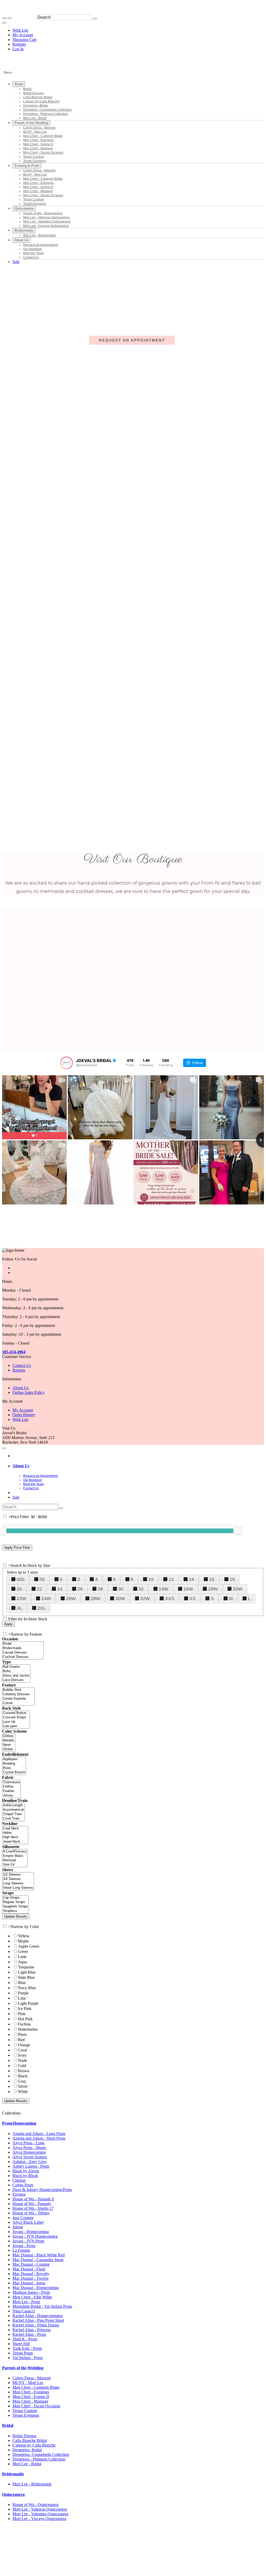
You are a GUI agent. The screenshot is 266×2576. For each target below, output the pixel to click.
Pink (22, 2014)
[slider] (238, 1531)
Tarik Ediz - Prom (27, 2348)
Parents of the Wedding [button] (23, 2368)
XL (19, 1608)
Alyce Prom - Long (28, 2143)
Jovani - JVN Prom (28, 2241)
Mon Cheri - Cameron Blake (36, 2387)
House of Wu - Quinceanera (35, 2505)
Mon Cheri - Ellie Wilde (32, 2297)
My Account (23, 35)
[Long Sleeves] (18, 1883)
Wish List (20, 30)
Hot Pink (25, 2019)
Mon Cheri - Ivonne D (31, 2397)
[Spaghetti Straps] (15, 1907)
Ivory (22, 2055)
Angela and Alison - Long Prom (39, 2134)
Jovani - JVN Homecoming (35, 2236)
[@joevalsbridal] (66, 1063)
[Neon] (9, 1745)
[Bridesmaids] (23, 1648)
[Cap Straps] (15, 1898)
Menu (8, 73)
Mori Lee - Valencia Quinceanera (40, 2509)
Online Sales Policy (29, 1392)
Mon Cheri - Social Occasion (36, 2406)
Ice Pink (25, 2009)
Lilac (22, 1998)
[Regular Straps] (15, 1902)
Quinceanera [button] (13, 2494)
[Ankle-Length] (13, 1805)
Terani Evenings (26, 2415)
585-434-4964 (14, 1352)
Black (23, 2076)
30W (120, 1599)
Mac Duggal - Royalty (31, 2274)
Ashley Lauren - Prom (31, 2166)
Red (21, 2040)
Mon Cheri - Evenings (31, 2392)
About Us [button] (21, 1466)
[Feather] (11, 1791)
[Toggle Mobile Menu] (4, 1448)
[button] (19, 84)
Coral (22, 2050)
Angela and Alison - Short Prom (39, 2138)
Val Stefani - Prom (28, 2358)
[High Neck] (15, 1837)
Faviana (19, 2194)
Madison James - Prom (31, 2292)
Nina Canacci (24, 2311)
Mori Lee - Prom (26, 2302)
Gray (22, 2081)
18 (232, 1579)
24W (46, 1599)
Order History (24, 1415)
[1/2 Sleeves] (18, 1875)
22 (39, 1589)
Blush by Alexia (26, 2171)
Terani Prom (23, 2353)
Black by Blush (25, 2176)
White (23, 2092)
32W (145, 1599)
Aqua (22, 1962)
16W (188, 1589)
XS (192, 1599)
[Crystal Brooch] (14, 1772)
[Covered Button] (16, 1713)
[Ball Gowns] (16, 1667)
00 (42, 1579)
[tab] (138, 1466)
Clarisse (19, 2180)
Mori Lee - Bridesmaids (32, 2484)
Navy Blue (27, 1988)
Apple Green (29, 1946)
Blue (22, 1983)
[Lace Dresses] (16, 1680)
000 (21, 1579)
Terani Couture (25, 2411)
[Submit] (95, 19)
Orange (24, 2045)
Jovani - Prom (24, 2246)
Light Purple (28, 2003)
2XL (42, 1608)
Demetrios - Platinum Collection (39, 2459)
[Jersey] (11, 1796)
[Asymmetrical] (13, 1810)
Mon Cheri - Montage (30, 2401)
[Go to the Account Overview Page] (4, 23)
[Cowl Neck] (15, 1828)
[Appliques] (14, 1759)
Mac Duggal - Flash (29, 2269)
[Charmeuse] (11, 1782)
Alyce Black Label (28, 2222)
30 (121, 1589)
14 (191, 1579)
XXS (170, 1599)
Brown (24, 2071)
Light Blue (27, 1972)
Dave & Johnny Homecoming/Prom (42, 2190)
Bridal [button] (8, 2425)
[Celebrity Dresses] (18, 1694)
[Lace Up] (16, 1722)
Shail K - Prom (25, 2339)
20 (19, 1589)
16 (212, 1579)
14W (164, 1589)
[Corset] (18, 1703)
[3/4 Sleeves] (18, 1879)
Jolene (18, 2227)
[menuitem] (24, 30)
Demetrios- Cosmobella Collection (41, 2454)
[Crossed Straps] (16, 1717)
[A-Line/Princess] (15, 1852)
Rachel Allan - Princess (32, 2330)
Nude (22, 2060)
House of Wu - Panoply (32, 2204)
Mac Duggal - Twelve (31, 2278)
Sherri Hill (21, 2344)
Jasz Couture (23, 2218)
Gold (22, 2066)
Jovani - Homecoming (31, 2232)
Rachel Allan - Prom (29, 2334)
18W (213, 1589)
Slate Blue (26, 1977)
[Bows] (14, 1768)
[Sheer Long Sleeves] (18, 1888)
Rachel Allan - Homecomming (38, 2316)
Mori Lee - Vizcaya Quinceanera (39, 2519)
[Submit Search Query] (61, 1508)
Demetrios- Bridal (27, 2450)
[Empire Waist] (15, 1856)
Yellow (24, 1936)
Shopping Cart (24, 40)
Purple (23, 1993)
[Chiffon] (11, 1787)
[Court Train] (13, 1819)
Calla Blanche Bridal (30, 2440)
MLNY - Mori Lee (28, 2383)
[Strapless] (15, 1911)
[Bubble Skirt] (18, 1690)
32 (141, 1589)
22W (21, 1599)
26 (80, 1589)
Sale (16, 1497)
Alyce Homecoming (29, 2152)
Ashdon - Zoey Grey (30, 2162)
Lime (22, 1957)
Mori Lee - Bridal (27, 2464)
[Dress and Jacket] (16, 1676)
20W (238, 1589)
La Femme (21, 2250)
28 (100, 1589)
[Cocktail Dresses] (23, 1657)
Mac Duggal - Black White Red (39, 2255)
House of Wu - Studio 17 (33, 2208)
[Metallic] (9, 1741)
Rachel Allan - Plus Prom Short (38, 2320)
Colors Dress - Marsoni (32, 2378)
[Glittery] (9, 1736)
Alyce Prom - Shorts (29, 2148)
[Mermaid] (15, 1860)
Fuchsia (24, 2024)
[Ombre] (9, 1749)
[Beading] (14, 1764)
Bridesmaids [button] (13, 2474)
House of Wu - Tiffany (31, 2213)
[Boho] (16, 1671)
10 (151, 1579)
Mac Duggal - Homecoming (36, 2288)
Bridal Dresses (24, 2436)
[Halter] (15, 1833)
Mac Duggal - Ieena (29, 2283)
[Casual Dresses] (23, 1653)
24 (60, 1589)
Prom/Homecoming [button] (19, 2123)
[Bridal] (23, 1644)
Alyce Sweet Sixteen (30, 2157)
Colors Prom (23, 2185)
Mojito (23, 1941)
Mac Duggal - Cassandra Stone (38, 2260)
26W (71, 1599)
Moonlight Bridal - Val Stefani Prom (42, 2306)
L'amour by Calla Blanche (34, 2445)
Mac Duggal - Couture (31, 2264)
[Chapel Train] (13, 1814)
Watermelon (28, 2029)
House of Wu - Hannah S (33, 2199)
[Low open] (16, 1726)
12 (171, 1579)
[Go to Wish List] (9, 18)
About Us (21, 1388)
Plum (22, 2034)
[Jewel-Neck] (15, 1842)
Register (19, 44)
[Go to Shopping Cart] (4, 18)
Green (23, 1951)
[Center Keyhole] (18, 1699)
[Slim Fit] (15, 1865)
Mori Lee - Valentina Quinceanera (40, 2514)
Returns (19, 1370)
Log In (18, 49)
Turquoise (26, 1967)
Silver (23, 2086)
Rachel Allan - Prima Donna (36, 2325)
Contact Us (22, 1365)
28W (95, 1599)
